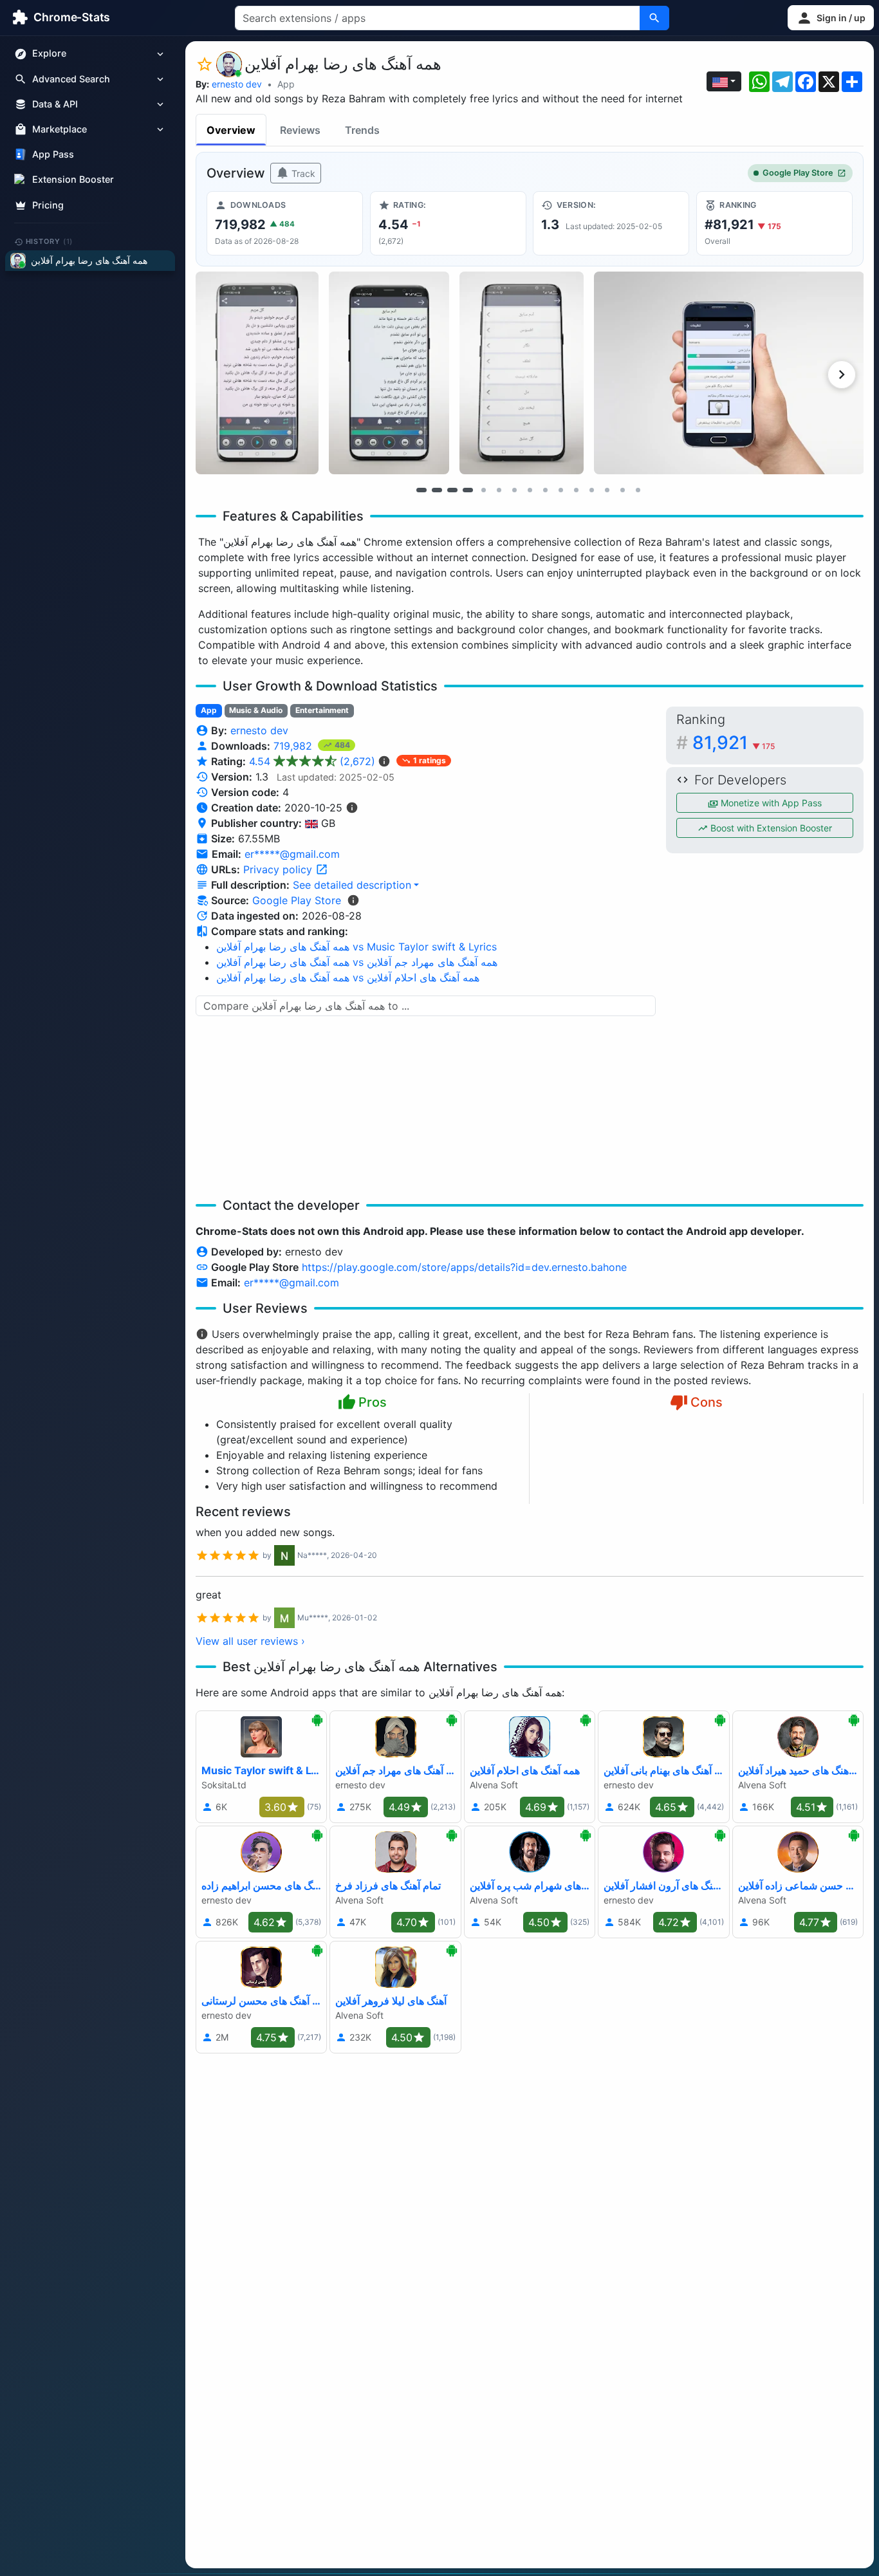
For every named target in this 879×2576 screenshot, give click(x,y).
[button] (831, 18)
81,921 (734, 743)
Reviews (300, 130)
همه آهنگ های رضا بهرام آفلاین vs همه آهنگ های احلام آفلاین (348, 978)
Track (302, 173)
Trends (362, 130)
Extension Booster (73, 180)
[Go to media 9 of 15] (545, 490)
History (50, 241)
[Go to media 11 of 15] (576, 490)
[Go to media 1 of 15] (421, 490)
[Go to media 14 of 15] (622, 490)
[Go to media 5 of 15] (483, 490)
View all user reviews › (250, 1641)
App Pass (53, 155)
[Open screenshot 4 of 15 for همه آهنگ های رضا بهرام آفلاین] (729, 373)
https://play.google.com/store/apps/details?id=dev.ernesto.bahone (464, 1267)
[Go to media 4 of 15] (468, 490)
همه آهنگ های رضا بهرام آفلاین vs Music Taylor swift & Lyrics (356, 947)
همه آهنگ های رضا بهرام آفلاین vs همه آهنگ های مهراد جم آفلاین (357, 962)
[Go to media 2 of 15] (437, 490)
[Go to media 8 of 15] (530, 490)
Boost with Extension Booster (770, 828)
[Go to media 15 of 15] (638, 490)
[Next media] (842, 375)
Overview (231, 130)
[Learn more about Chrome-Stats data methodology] (353, 900)
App (286, 84)
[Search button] (654, 18)
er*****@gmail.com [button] (292, 854)
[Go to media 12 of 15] (591, 490)
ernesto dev (237, 84)
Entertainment (322, 710)
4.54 (312, 761)
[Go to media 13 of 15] (607, 490)
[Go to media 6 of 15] (499, 490)
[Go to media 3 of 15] (452, 490)
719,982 (294, 746)
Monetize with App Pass (770, 803)
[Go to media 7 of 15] (514, 490)
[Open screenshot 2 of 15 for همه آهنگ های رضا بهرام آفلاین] (389, 373)
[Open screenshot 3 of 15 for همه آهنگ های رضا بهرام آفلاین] (522, 373)
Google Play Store (798, 173)
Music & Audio (256, 710)
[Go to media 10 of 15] (560, 490)
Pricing (48, 205)
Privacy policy (279, 869)
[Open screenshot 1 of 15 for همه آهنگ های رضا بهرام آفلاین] (257, 373)
